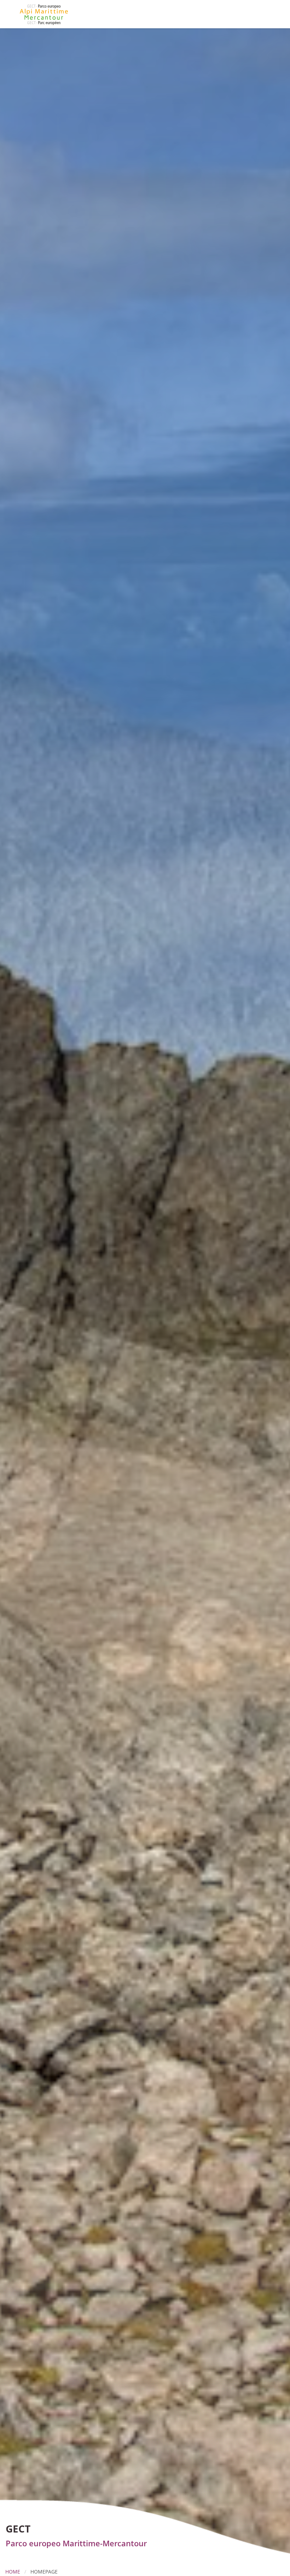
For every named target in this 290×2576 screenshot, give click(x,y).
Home (13, 2572)
